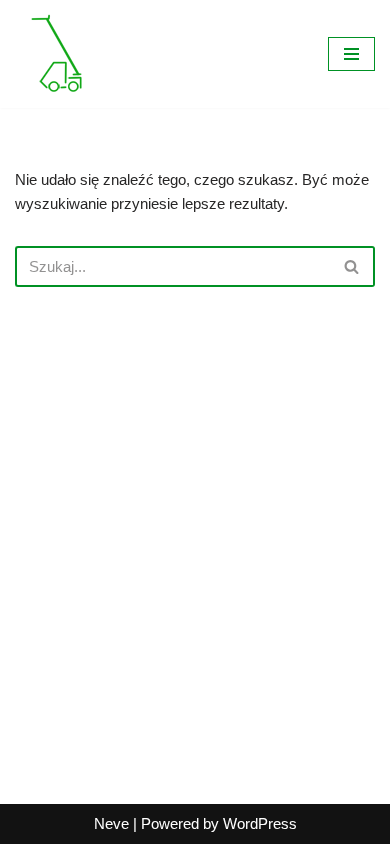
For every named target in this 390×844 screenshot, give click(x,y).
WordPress (260, 823)
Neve (111, 823)
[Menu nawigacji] (351, 54)
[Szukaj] (352, 266)
